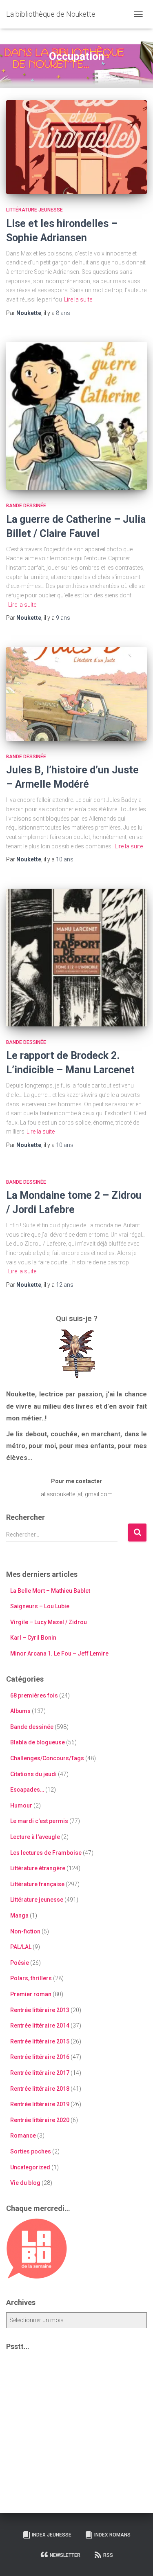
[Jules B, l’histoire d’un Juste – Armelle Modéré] (76, 694)
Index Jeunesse (52, 2535)
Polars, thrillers (31, 1978)
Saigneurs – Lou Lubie (40, 1606)
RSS (108, 2555)
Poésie (20, 1963)
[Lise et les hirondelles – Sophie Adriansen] (76, 147)
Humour (21, 1805)
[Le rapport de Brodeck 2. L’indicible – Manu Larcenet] (76, 958)
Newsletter (65, 2555)
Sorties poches (31, 2151)
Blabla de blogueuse (38, 1742)
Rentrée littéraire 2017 (40, 2073)
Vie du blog (25, 2183)
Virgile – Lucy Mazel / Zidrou (49, 1622)
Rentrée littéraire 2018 (40, 2089)
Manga (19, 1915)
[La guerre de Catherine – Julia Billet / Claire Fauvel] (76, 416)
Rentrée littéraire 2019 (40, 2104)
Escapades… (27, 1790)
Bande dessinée (26, 506)
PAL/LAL (21, 1947)
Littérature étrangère (38, 1868)
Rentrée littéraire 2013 (40, 2010)
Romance (23, 2136)
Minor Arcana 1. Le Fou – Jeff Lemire (59, 1653)
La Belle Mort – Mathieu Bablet (50, 1591)
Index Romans (112, 2535)
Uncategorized (30, 2167)
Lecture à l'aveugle (35, 1837)
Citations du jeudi (33, 1774)
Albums (20, 1711)
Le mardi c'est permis (39, 1821)
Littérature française (37, 1884)
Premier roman (31, 1994)
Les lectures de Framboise (46, 1853)
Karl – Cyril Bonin (33, 1638)
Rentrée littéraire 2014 (40, 2026)
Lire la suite (78, 299)
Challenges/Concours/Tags (47, 1758)
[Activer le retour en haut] (137, 2560)
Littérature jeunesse (34, 210)
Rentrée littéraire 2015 (40, 2041)
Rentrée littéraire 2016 (40, 2057)
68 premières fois (34, 1695)
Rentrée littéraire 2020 (40, 2120)
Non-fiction (25, 1931)
